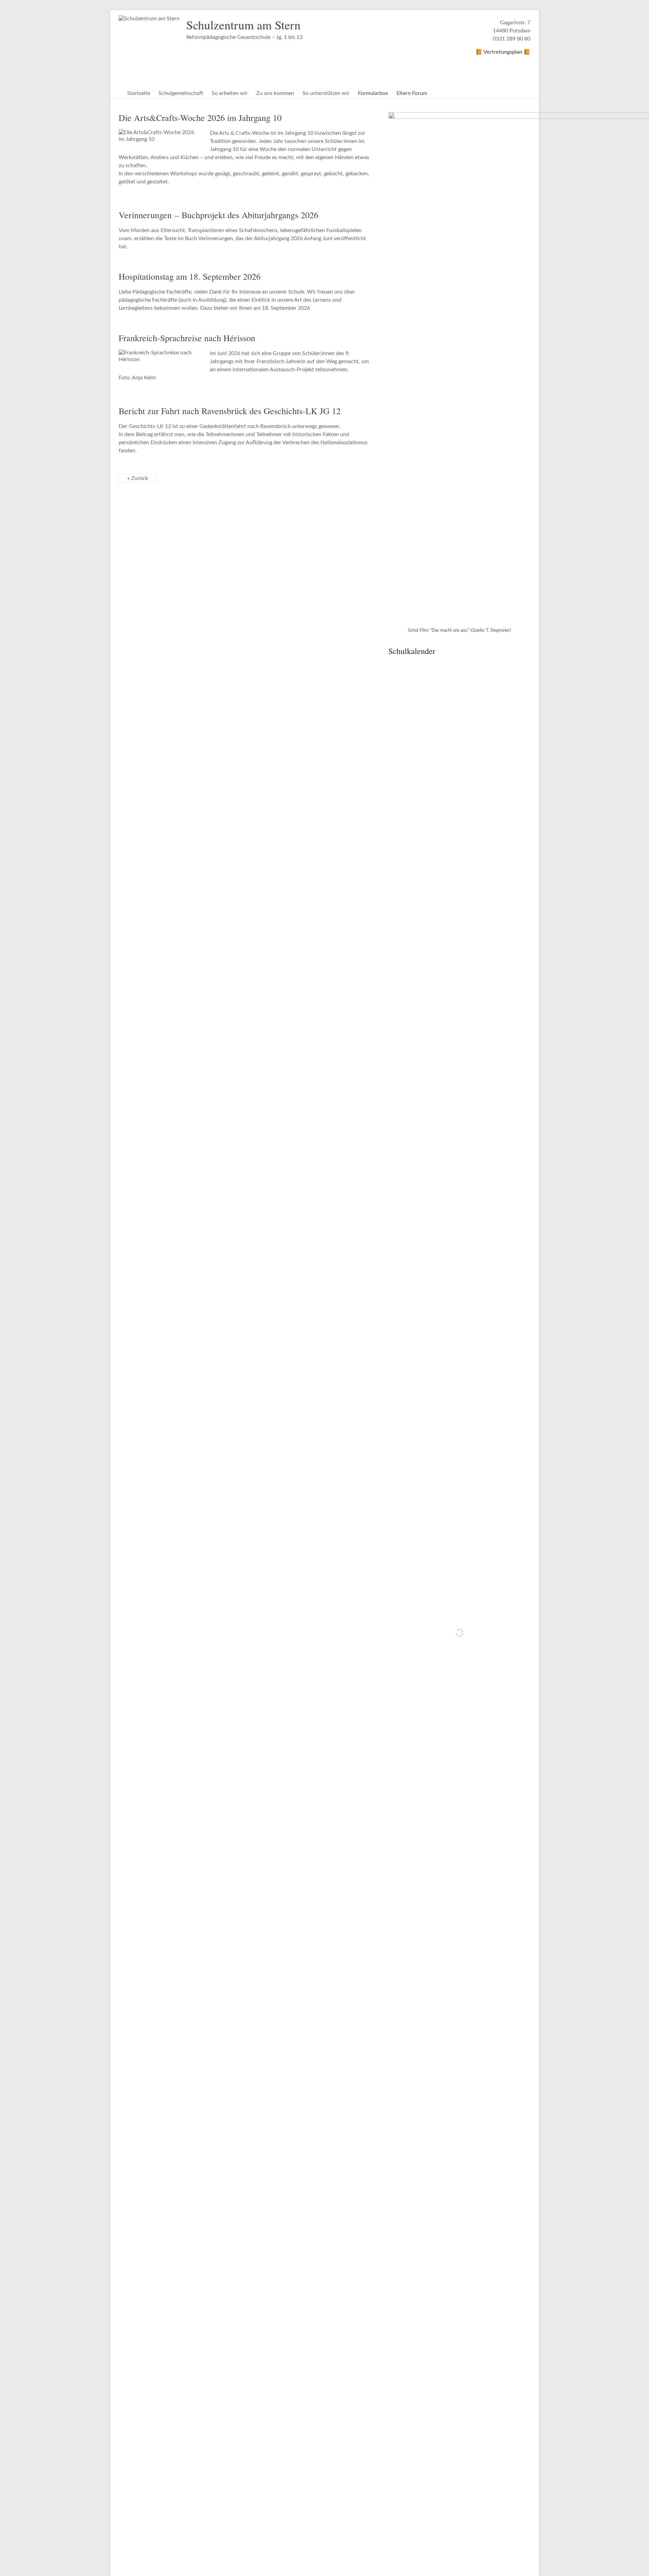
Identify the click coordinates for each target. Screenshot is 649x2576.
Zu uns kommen (275, 93)
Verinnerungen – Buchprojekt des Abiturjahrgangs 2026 (219, 215)
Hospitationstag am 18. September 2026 (190, 276)
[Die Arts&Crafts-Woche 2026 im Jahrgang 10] (159, 132)
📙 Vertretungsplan (500, 52)
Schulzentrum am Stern (243, 25)
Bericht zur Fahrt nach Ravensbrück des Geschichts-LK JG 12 (230, 411)
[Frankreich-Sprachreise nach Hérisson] (159, 353)
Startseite (139, 93)
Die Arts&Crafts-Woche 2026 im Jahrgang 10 (200, 118)
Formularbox (373, 93)
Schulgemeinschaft (181, 93)
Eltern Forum (412, 93)
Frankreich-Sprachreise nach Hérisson (187, 338)
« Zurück (138, 478)
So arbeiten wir (230, 93)
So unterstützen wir (326, 93)
